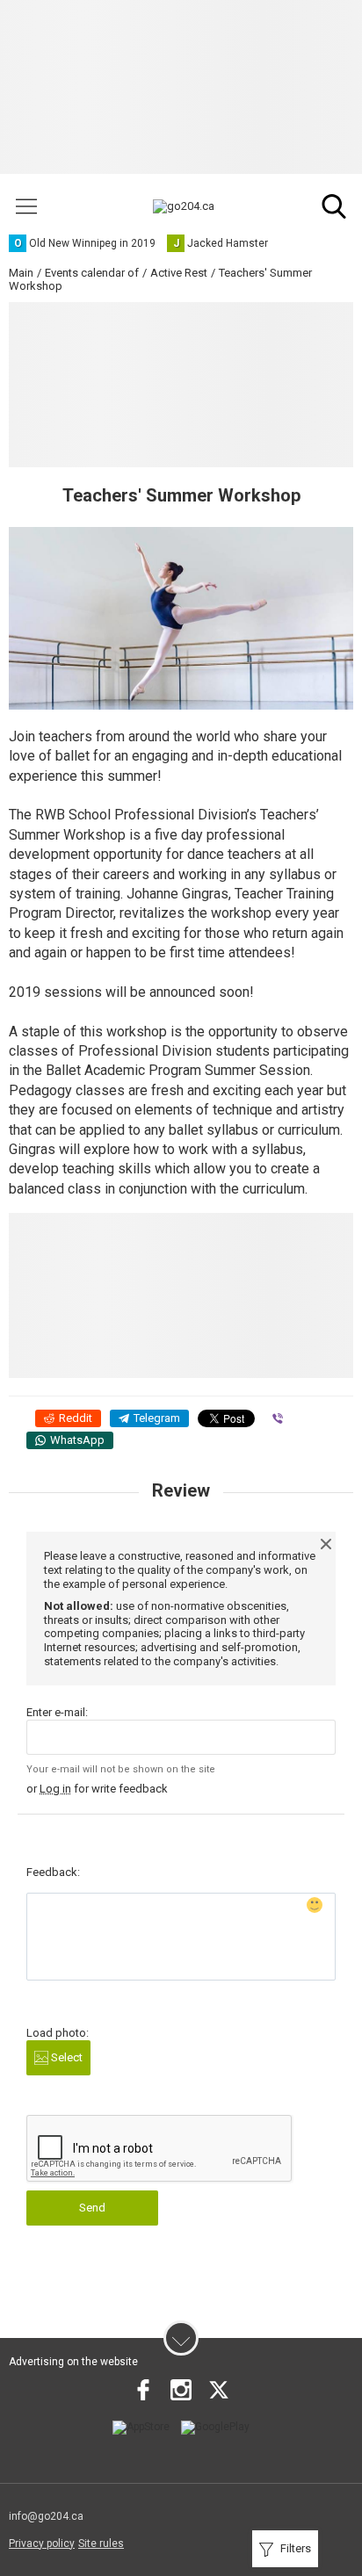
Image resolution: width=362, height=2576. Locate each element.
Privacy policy (42, 2544)
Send (92, 2208)
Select (65, 2057)
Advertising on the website (73, 2362)
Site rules (101, 2544)
